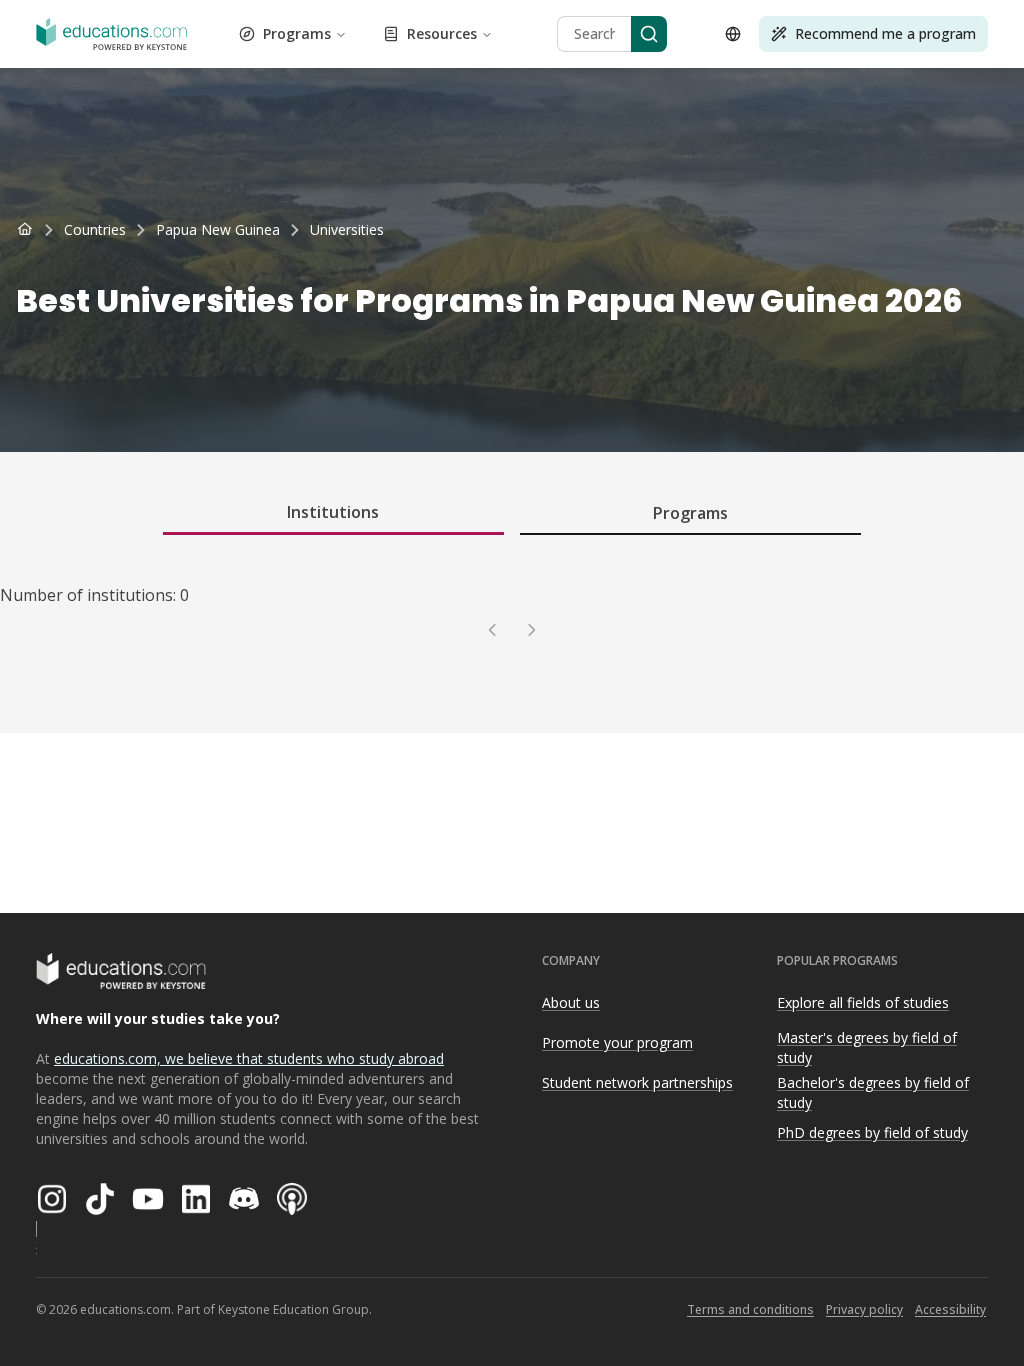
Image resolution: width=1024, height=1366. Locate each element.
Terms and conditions (750, 1309)
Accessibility (950, 1309)
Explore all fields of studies (863, 1002)
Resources (442, 33)
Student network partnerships (637, 1082)
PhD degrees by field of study (872, 1132)
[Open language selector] (733, 34)
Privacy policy (864, 1309)
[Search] (649, 34)
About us (571, 1002)
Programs (297, 33)
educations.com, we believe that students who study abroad (249, 1058)
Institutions (333, 512)
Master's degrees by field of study (867, 1048)
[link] (347, 230)
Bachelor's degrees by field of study (873, 1093)
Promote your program (617, 1042)
